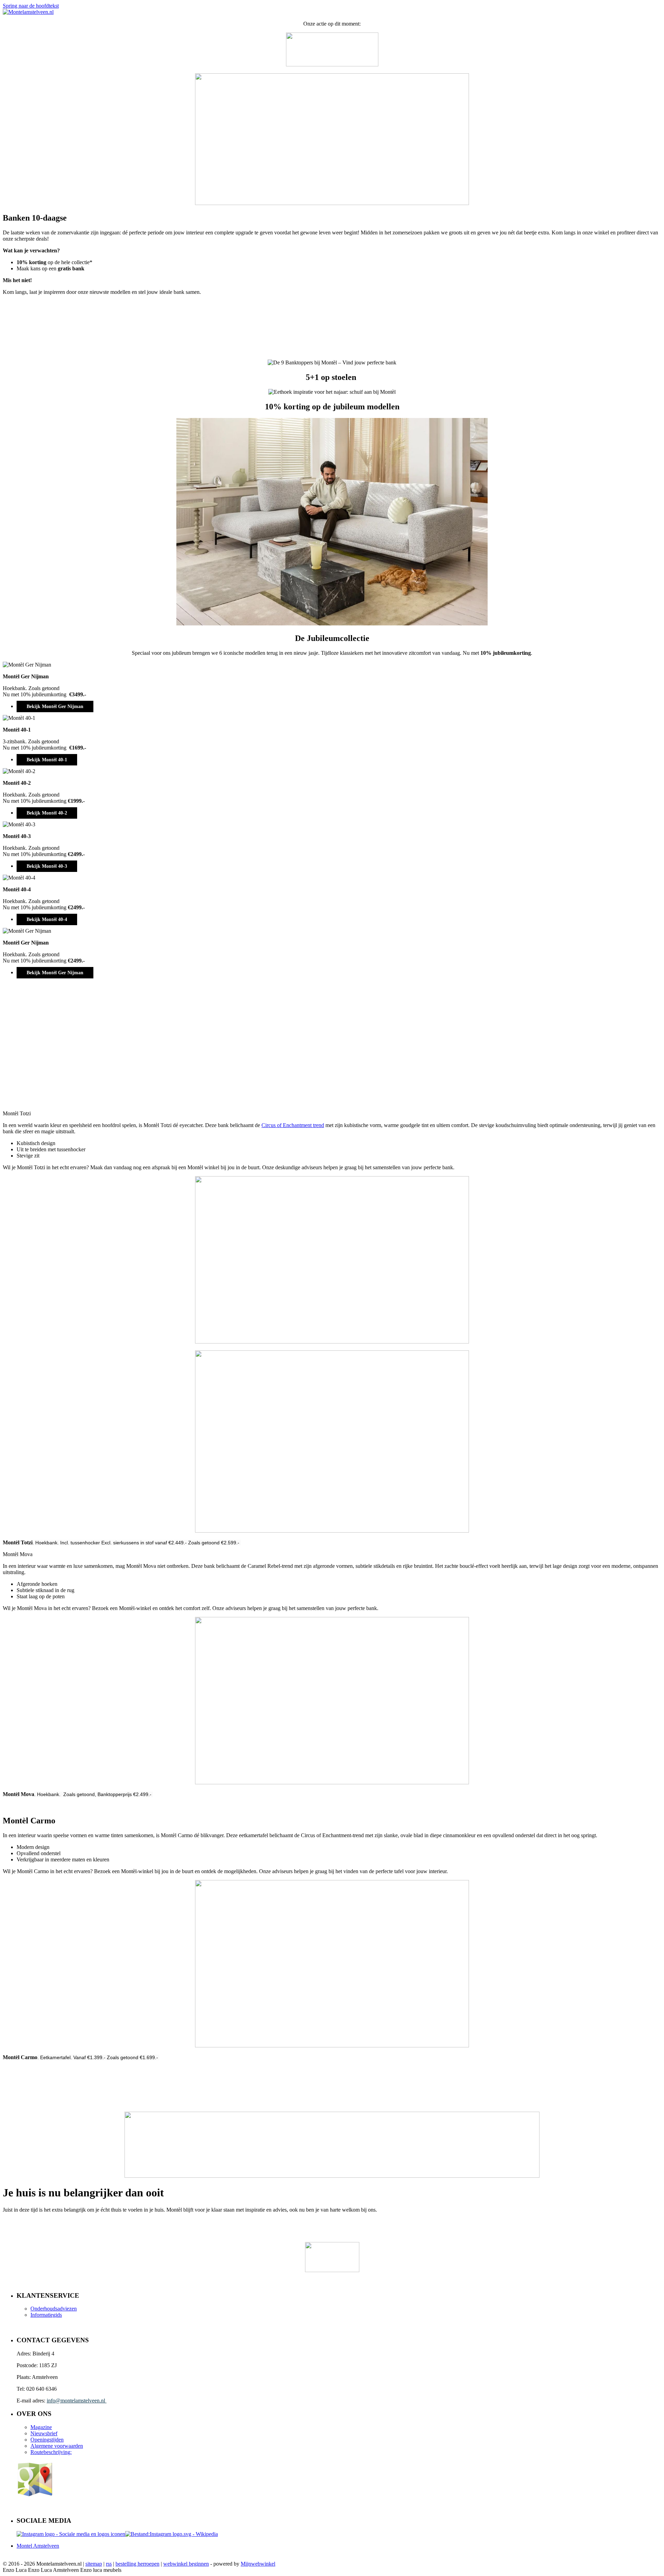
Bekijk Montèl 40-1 (47, 760)
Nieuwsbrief (44, 2433)
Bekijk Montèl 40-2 (47, 813)
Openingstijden (47, 2440)
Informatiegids (46, 2315)
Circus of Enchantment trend (293, 1125)
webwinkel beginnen (186, 2564)
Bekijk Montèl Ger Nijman (55, 706)
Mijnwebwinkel (258, 2564)
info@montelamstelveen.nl (77, 2401)
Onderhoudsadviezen (54, 2309)
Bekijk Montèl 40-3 (47, 866)
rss (109, 2564)
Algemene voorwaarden (57, 2446)
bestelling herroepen (137, 2564)
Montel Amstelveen (38, 2546)
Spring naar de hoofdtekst (31, 6)
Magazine (41, 2427)
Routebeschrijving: (51, 2452)
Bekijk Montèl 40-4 (47, 919)
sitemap (94, 2564)
